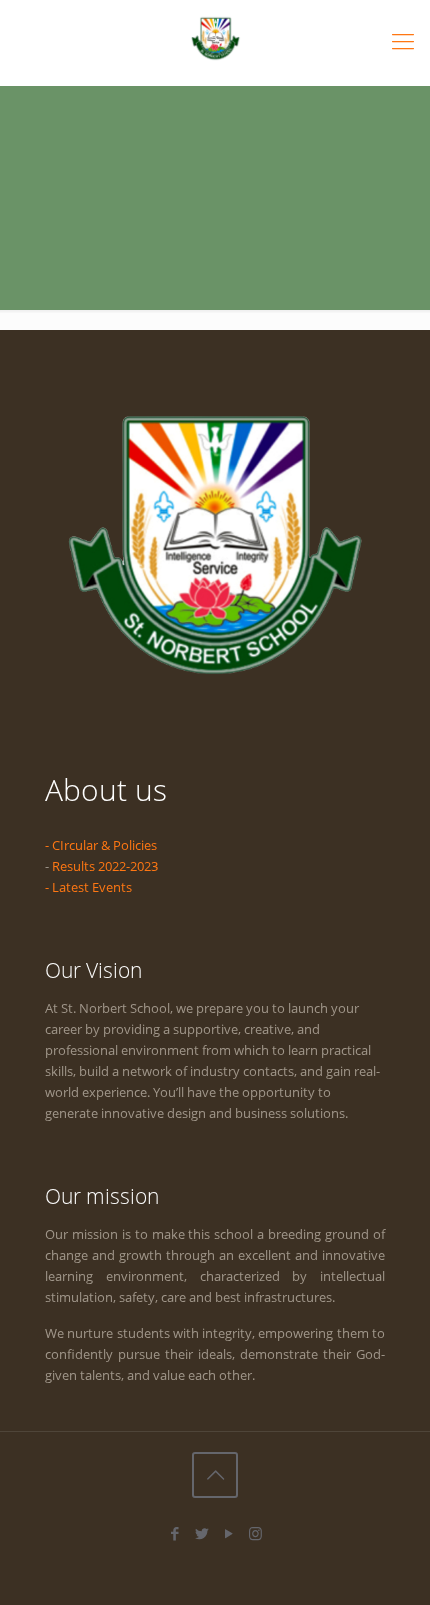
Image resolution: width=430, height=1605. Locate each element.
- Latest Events (88, 887)
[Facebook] (174, 1533)
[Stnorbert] (215, 37)
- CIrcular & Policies (101, 845)
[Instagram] (255, 1533)
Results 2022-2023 (105, 866)
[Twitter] (201, 1533)
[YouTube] (228, 1533)
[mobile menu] (403, 40)
